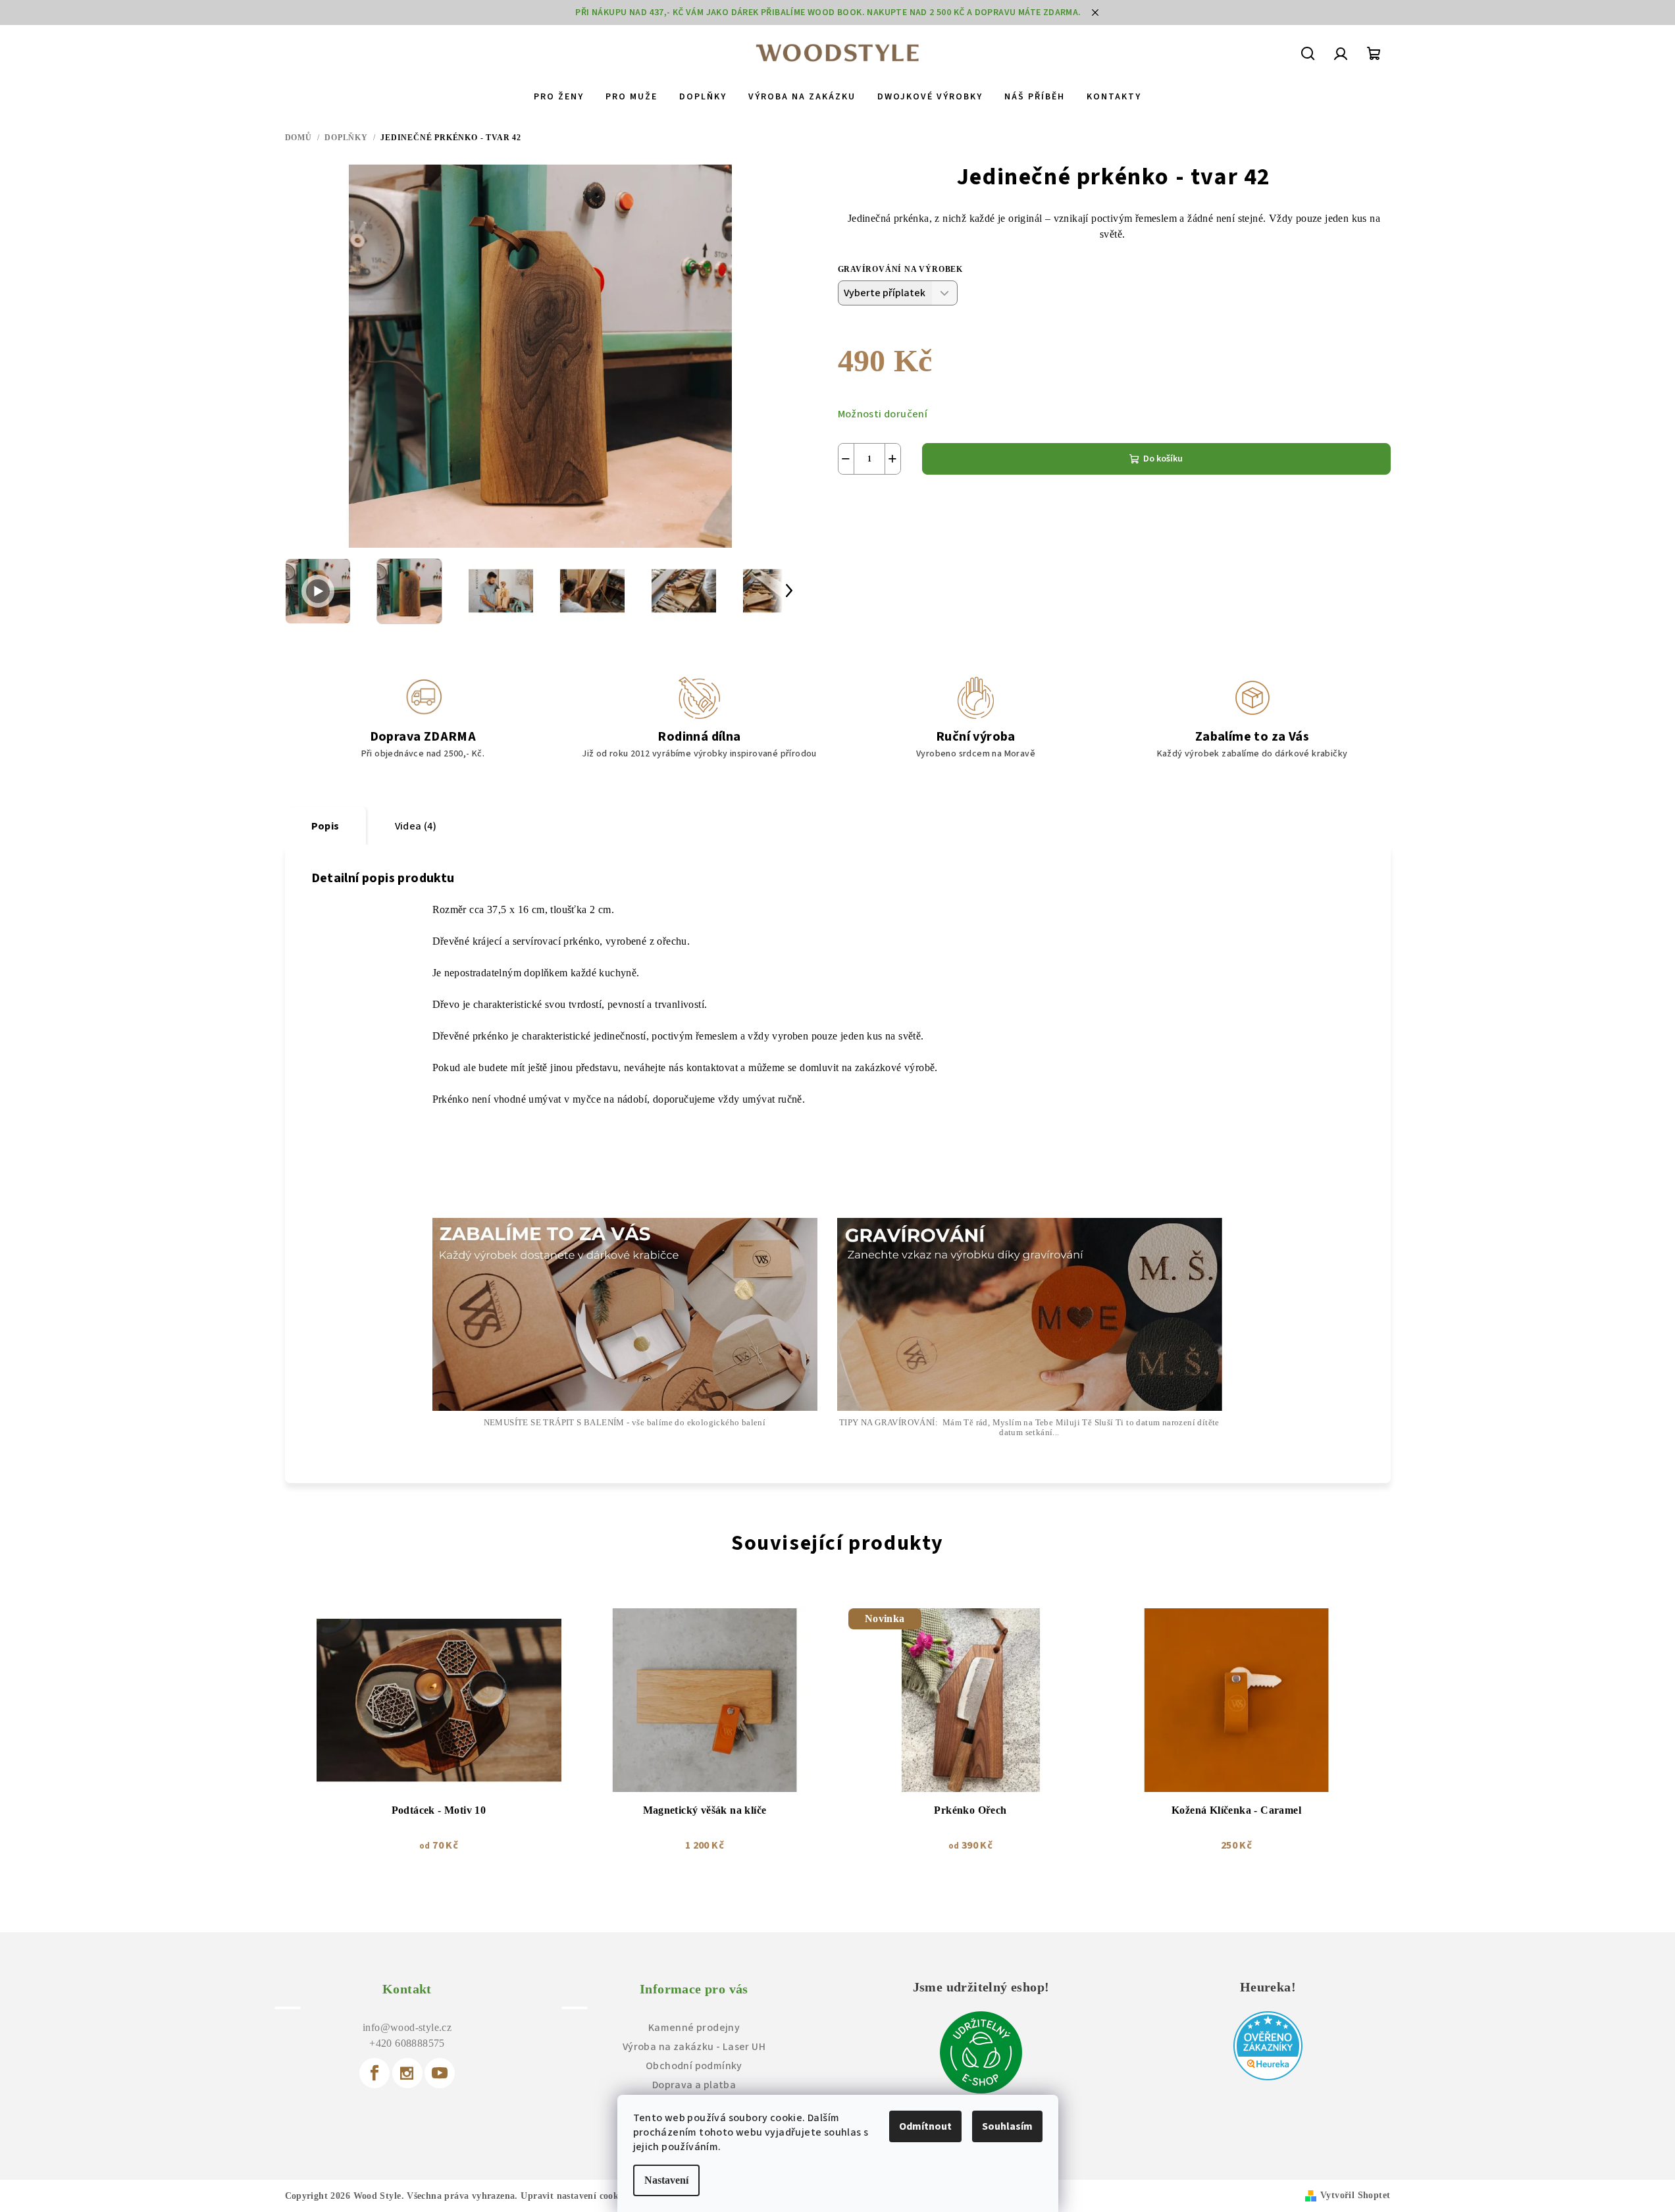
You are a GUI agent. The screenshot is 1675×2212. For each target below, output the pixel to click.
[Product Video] (318, 591)
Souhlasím (1007, 2126)
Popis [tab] (325, 826)
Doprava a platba (694, 2085)
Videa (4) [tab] (416, 826)
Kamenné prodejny (694, 2028)
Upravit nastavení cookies (575, 2196)
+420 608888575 (407, 2043)
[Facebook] (374, 2073)
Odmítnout (925, 2126)
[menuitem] (559, 97)
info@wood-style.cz (407, 2027)
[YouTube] (440, 2073)
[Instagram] (407, 2073)
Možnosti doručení (883, 414)
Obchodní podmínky (694, 2066)
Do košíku (1163, 459)
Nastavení (666, 2180)
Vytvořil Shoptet (1355, 2195)
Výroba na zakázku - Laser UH (694, 2047)
